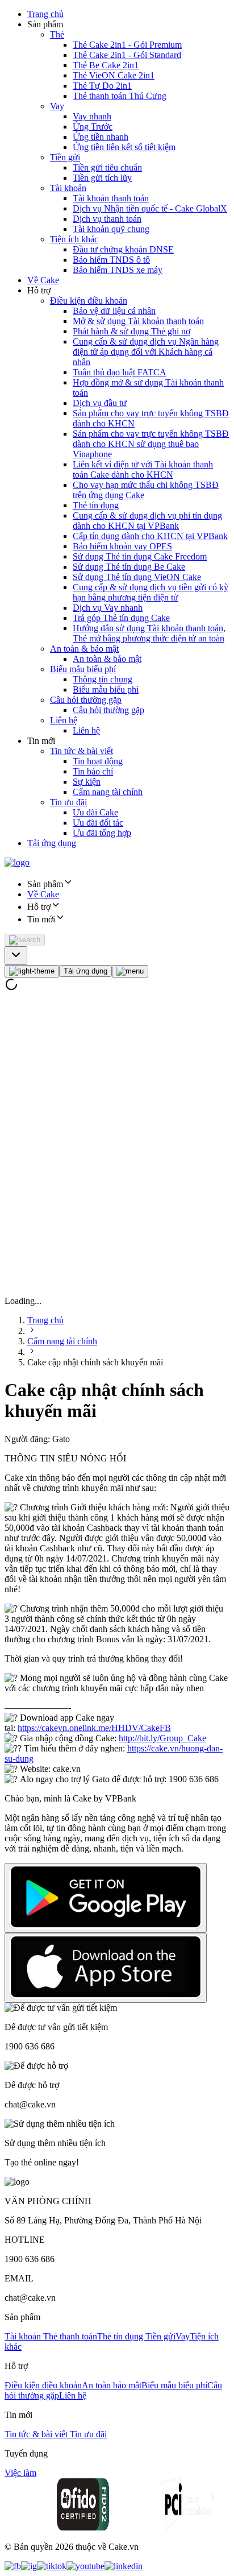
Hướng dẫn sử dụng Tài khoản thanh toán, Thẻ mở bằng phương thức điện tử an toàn (149, 633)
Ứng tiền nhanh (101, 137)
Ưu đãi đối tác (98, 823)
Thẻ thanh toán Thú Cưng (120, 96)
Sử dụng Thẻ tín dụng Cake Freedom (140, 556)
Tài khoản (68, 188)
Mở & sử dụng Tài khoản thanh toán (138, 321)
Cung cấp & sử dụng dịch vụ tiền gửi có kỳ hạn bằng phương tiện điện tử (151, 592)
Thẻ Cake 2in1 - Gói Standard (127, 55)
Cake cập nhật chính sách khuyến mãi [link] (95, 1362)
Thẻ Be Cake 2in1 (106, 65)
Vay (57, 106)
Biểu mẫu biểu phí (83, 669)
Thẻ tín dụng (96, 505)
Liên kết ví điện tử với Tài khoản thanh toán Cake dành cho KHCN (143, 469)
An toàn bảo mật (112, 2385)
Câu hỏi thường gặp (86, 700)
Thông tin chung (103, 679)
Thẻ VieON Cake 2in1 (114, 75)
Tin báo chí (93, 771)
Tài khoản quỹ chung (111, 229)
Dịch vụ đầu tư (100, 403)
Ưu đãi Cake (95, 812)
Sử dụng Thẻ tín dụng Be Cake (129, 567)
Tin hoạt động (98, 761)
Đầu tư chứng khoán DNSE (123, 249)
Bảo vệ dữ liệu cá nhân (114, 311)
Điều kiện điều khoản (89, 301)
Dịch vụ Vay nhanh (108, 608)
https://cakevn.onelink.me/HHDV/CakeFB (94, 1728)
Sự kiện (87, 782)
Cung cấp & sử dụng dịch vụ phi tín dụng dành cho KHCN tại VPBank (147, 521)
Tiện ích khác (74, 239)
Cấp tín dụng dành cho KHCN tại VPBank (150, 536)
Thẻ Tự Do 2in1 (102, 86)
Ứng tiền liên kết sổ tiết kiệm (124, 147)
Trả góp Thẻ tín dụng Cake (121, 618)
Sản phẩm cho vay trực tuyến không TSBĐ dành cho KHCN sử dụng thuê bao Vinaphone (151, 444)
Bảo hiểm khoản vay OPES (122, 546)
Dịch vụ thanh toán (107, 219)
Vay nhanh (92, 116)
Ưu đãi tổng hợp (102, 833)
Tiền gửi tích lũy (102, 178)
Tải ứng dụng (52, 843)
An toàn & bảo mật (84, 649)
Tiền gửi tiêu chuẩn (107, 167)
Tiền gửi (65, 157)
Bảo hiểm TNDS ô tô (111, 260)
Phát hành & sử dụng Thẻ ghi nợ (131, 331)
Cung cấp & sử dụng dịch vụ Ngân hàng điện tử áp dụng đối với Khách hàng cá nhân (146, 352)
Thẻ (57, 34)
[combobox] (16, 956)
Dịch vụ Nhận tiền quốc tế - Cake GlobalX (150, 208)
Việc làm (20, 2473)
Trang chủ (45, 14)
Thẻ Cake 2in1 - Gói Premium (127, 45)
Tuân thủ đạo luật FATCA (120, 372)
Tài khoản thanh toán (111, 198)
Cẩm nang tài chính (108, 792)
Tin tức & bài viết (82, 751)
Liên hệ (64, 720)
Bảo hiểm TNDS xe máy (118, 270)
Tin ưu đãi (68, 802)
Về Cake (43, 280)
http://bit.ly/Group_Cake (162, 1738)
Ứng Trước (93, 127)
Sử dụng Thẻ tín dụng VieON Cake (137, 577)
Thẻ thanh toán (70, 2336)
